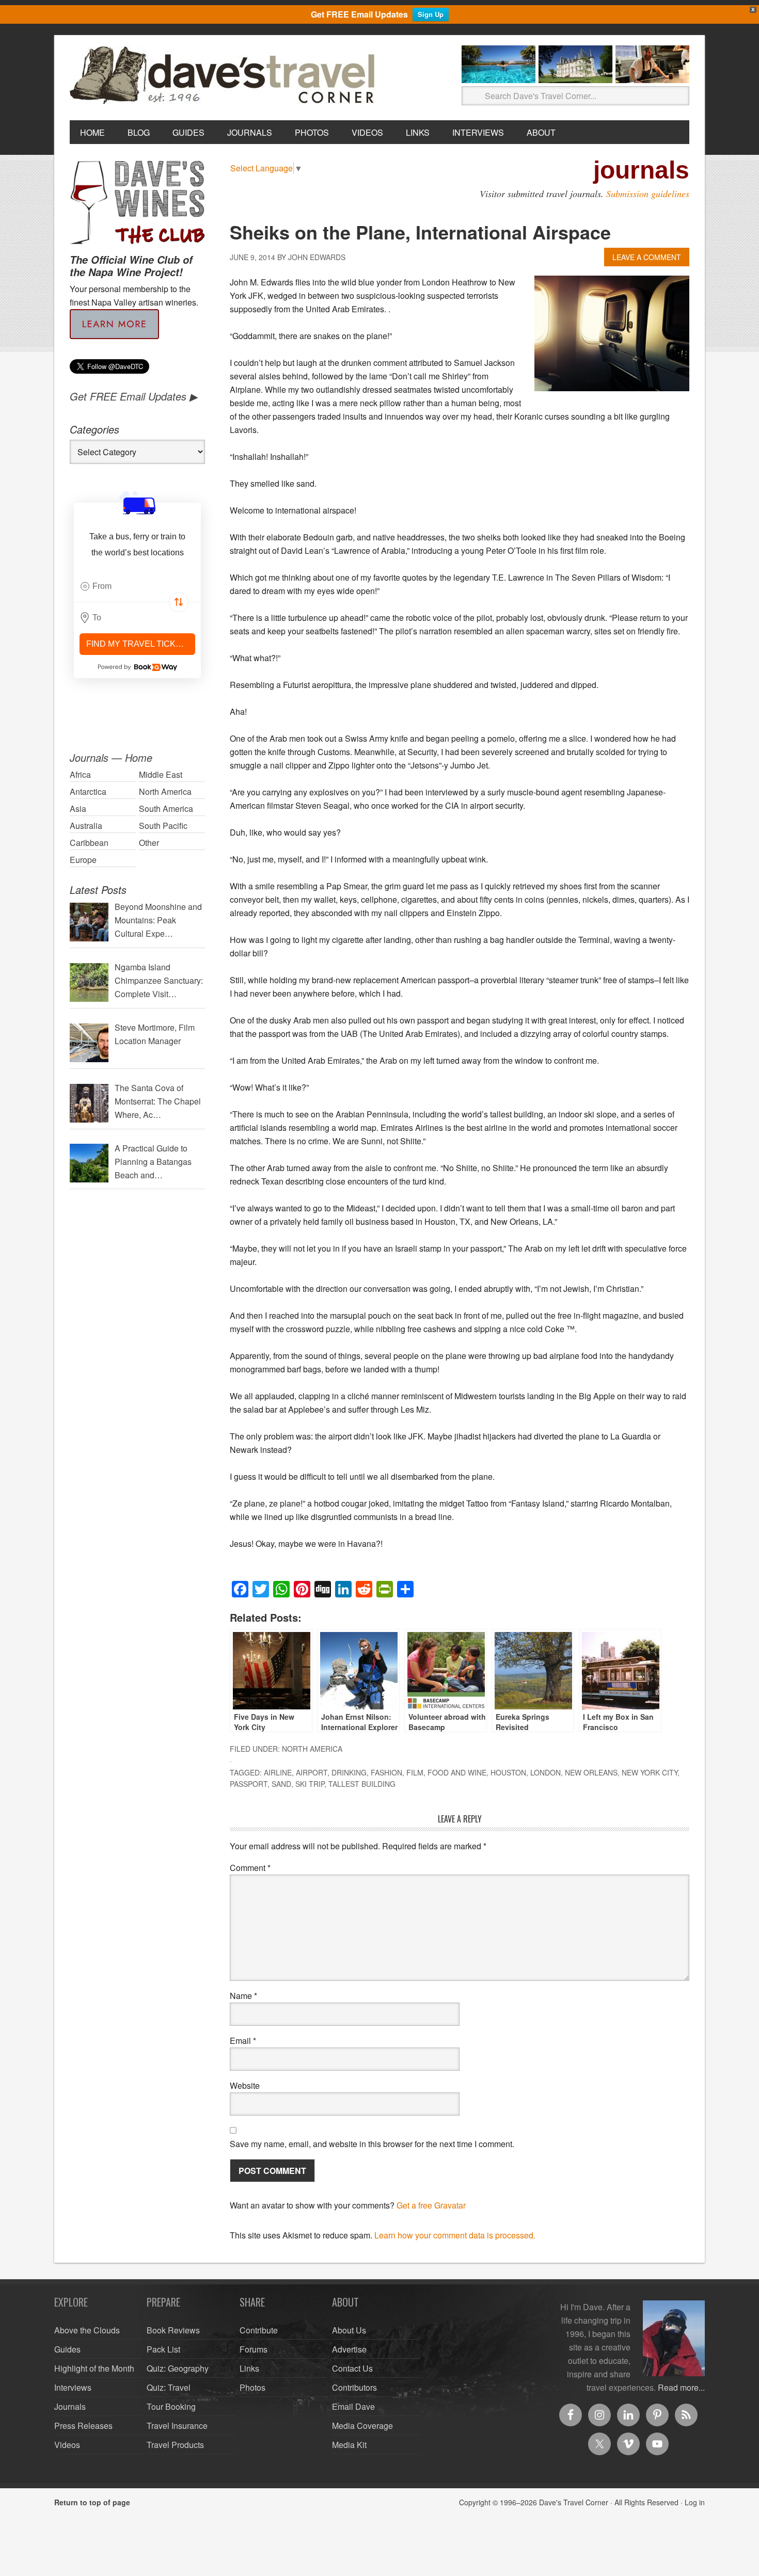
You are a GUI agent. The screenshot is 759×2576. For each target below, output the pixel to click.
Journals (70, 2406)
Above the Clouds (87, 2330)
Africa (80, 774)
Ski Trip (310, 1784)
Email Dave (353, 2406)
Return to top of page (92, 2502)
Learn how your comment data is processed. (455, 2235)
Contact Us (352, 2368)
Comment (250, 1868)
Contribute (259, 2330)
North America (312, 1749)
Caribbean (89, 843)
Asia (78, 809)
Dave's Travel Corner (225, 76)
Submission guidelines (648, 194)
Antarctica (88, 791)
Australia (86, 826)
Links (249, 2368)
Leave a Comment (647, 257)
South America (166, 809)
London (545, 1772)
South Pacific (163, 826)
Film (415, 1772)
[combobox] (137, 586)
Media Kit (349, 2445)
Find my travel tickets (139, 644)
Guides (67, 2349)
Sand (281, 1784)
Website (245, 2085)
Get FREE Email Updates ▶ (133, 396)
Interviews (73, 2387)
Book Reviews (173, 2330)
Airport (312, 1772)
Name (243, 1996)
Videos (67, 2445)
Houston (508, 1772)
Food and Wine (457, 1772)
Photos (252, 2387)
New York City (650, 1772)
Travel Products (175, 2445)
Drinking (349, 1772)
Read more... (681, 2387)
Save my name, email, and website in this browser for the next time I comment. (372, 2144)
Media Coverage (362, 2426)
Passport (249, 1784)
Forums (254, 2349)
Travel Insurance (177, 2426)
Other (149, 843)
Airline (278, 1772)
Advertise (349, 2349)
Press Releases (83, 2426)
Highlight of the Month (94, 2368)
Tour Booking (171, 2406)
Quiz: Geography (178, 2368)
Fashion (386, 1772)
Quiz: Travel (169, 2387)
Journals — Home (111, 757)
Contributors (354, 2387)
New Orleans (591, 1772)
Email (243, 2041)
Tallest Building (362, 1784)
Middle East (161, 774)
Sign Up (431, 14)
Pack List (163, 2349)
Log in (695, 2502)
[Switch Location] (179, 602)
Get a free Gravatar (431, 2205)
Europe (83, 860)
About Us (349, 2330)
